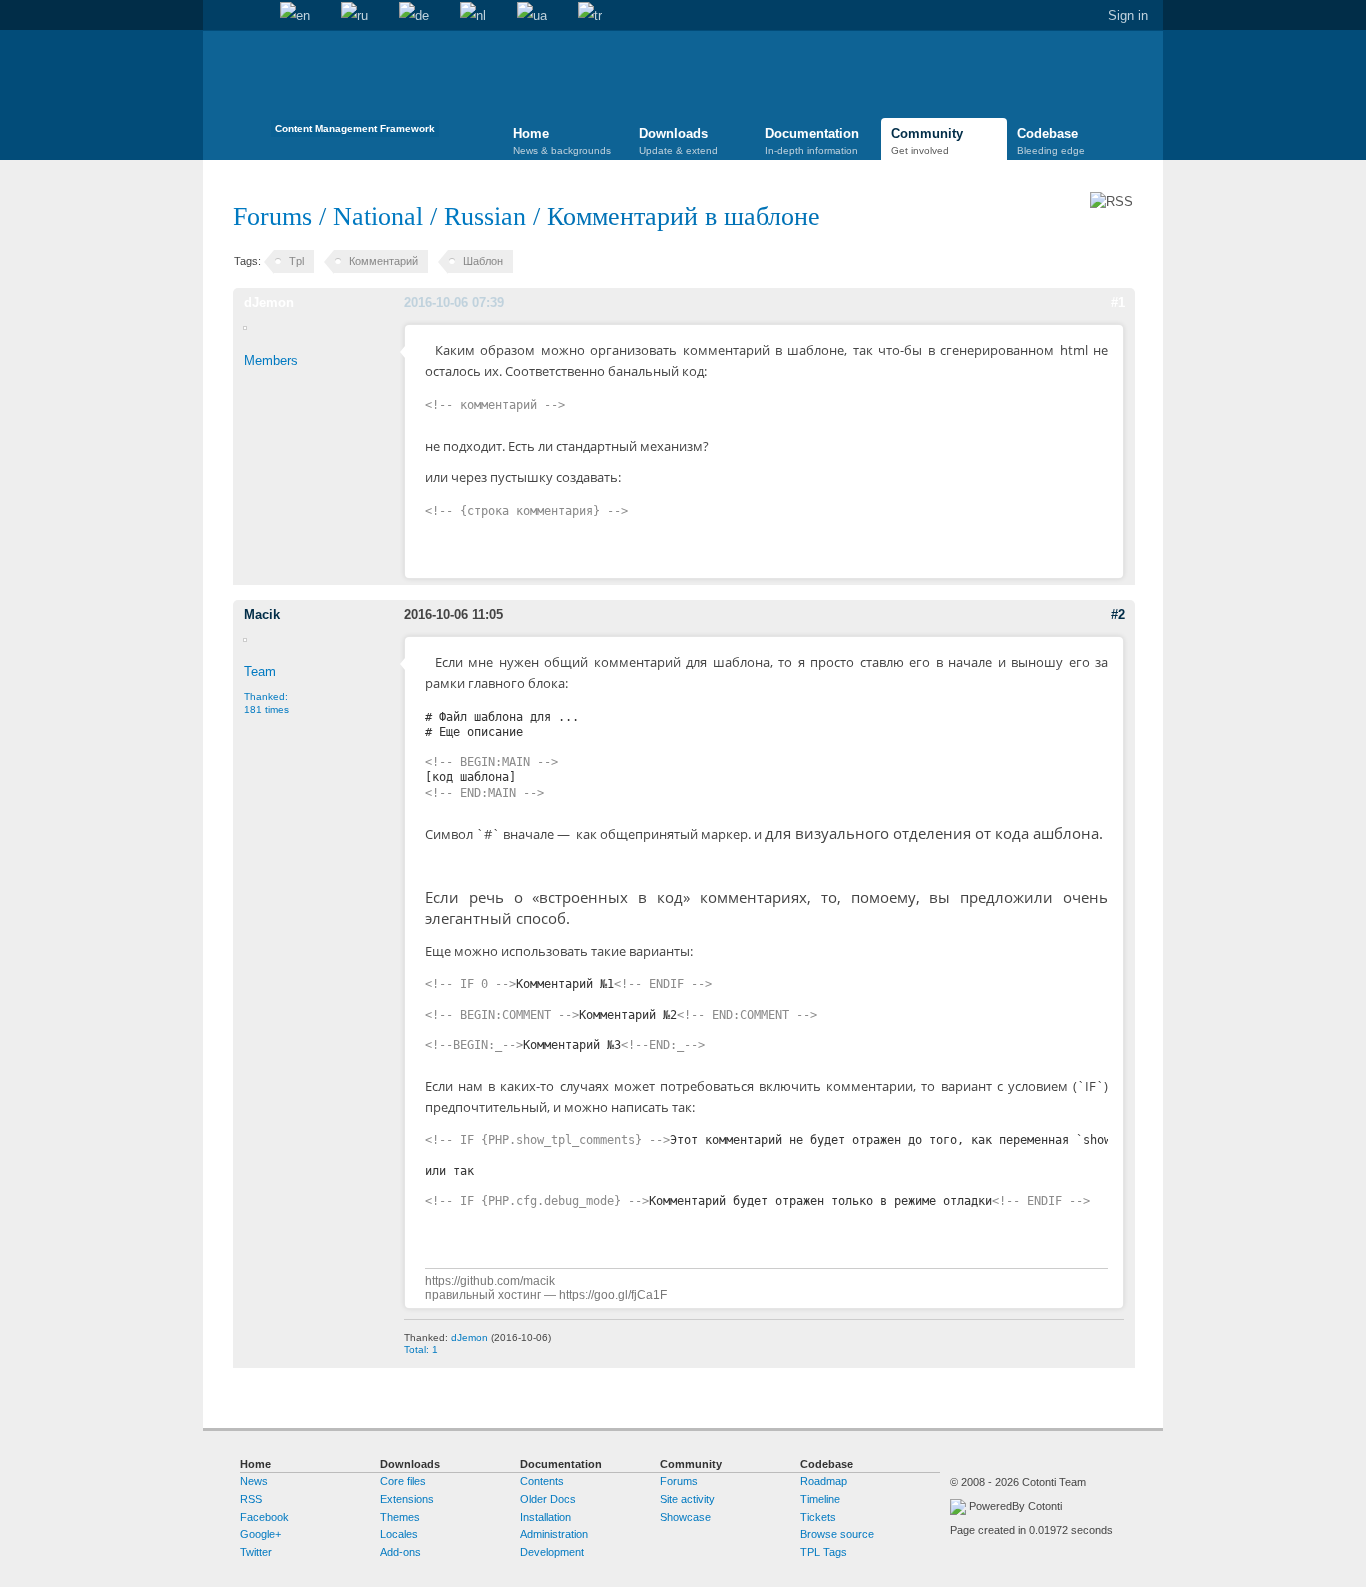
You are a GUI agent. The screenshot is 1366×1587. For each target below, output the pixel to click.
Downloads (678, 141)
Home (218, 16)
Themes (400, 1517)
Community (927, 141)
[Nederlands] (473, 16)
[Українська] (532, 16)
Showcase (685, 1517)
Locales (399, 1534)
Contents (542, 1481)
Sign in (1128, 15)
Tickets (818, 1517)
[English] (295, 16)
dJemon (269, 302)
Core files (403, 1481)
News (254, 1481)
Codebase (1051, 141)
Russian (485, 216)
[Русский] (354, 16)
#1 (1118, 302)
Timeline (820, 1499)
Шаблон (483, 261)
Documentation (812, 141)
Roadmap (823, 1481)
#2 (1118, 614)
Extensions (407, 1499)
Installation (545, 1517)
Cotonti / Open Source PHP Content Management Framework (355, 89)
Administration (554, 1534)
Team (260, 671)
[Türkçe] (590, 16)
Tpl (296, 261)
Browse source (837, 1534)
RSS (251, 1499)
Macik (262, 614)
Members (271, 360)
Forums (272, 216)
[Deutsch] (414, 16)
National (378, 216)
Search (249, 16)
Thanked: (266, 703)
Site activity (687, 1499)
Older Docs (548, 1499)
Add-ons (400, 1552)
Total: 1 (421, 1349)
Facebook (264, 1517)
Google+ (260, 1534)
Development (552, 1552)
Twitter (256, 1552)
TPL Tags (823, 1552)
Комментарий (383, 261)
